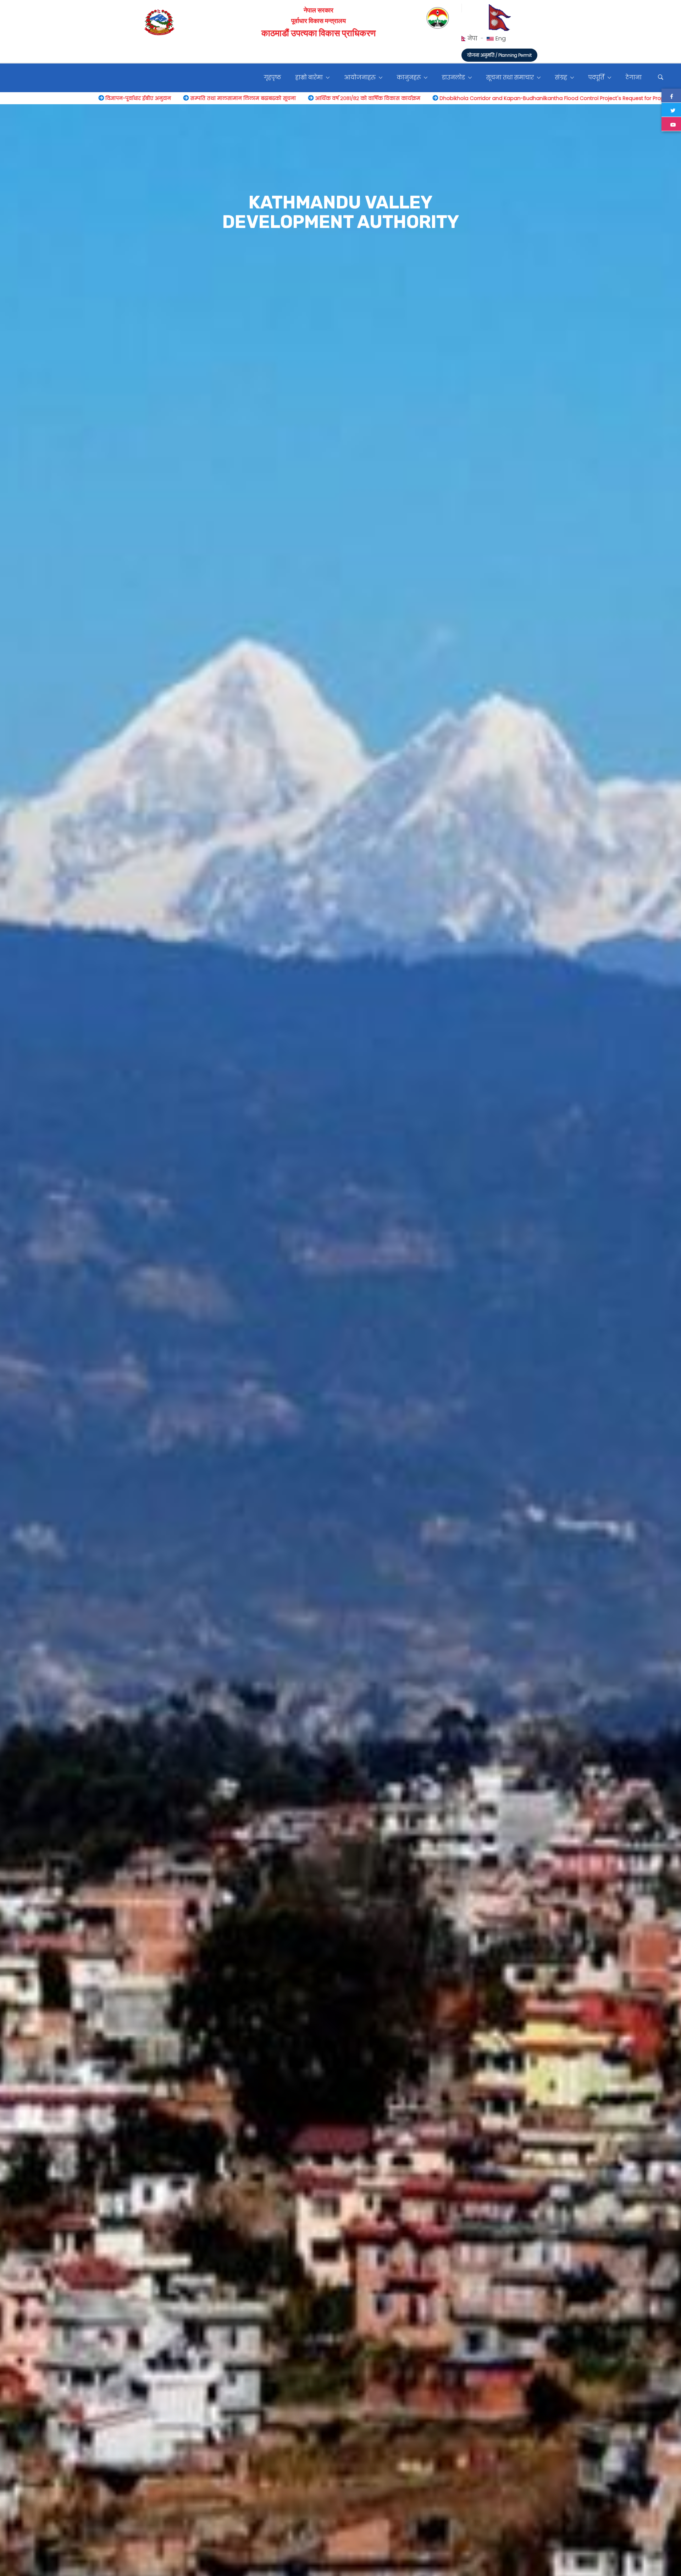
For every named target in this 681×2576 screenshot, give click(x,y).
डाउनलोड (454, 77)
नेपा (473, 38)
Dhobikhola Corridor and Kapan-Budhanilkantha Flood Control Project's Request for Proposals (266, 98)
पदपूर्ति (597, 77)
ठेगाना (634, 77)
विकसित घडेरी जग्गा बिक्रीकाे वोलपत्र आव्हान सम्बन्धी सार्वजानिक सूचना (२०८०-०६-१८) (501, 98)
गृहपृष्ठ (272, 77)
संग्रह (562, 77)
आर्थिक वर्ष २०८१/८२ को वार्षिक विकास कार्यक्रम (75, 98)
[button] (16, 1392)
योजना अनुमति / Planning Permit (499, 55)
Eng (501, 38)
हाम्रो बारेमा (310, 77)
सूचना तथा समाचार (511, 77)
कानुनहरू (409, 77)
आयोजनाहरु (361, 77)
